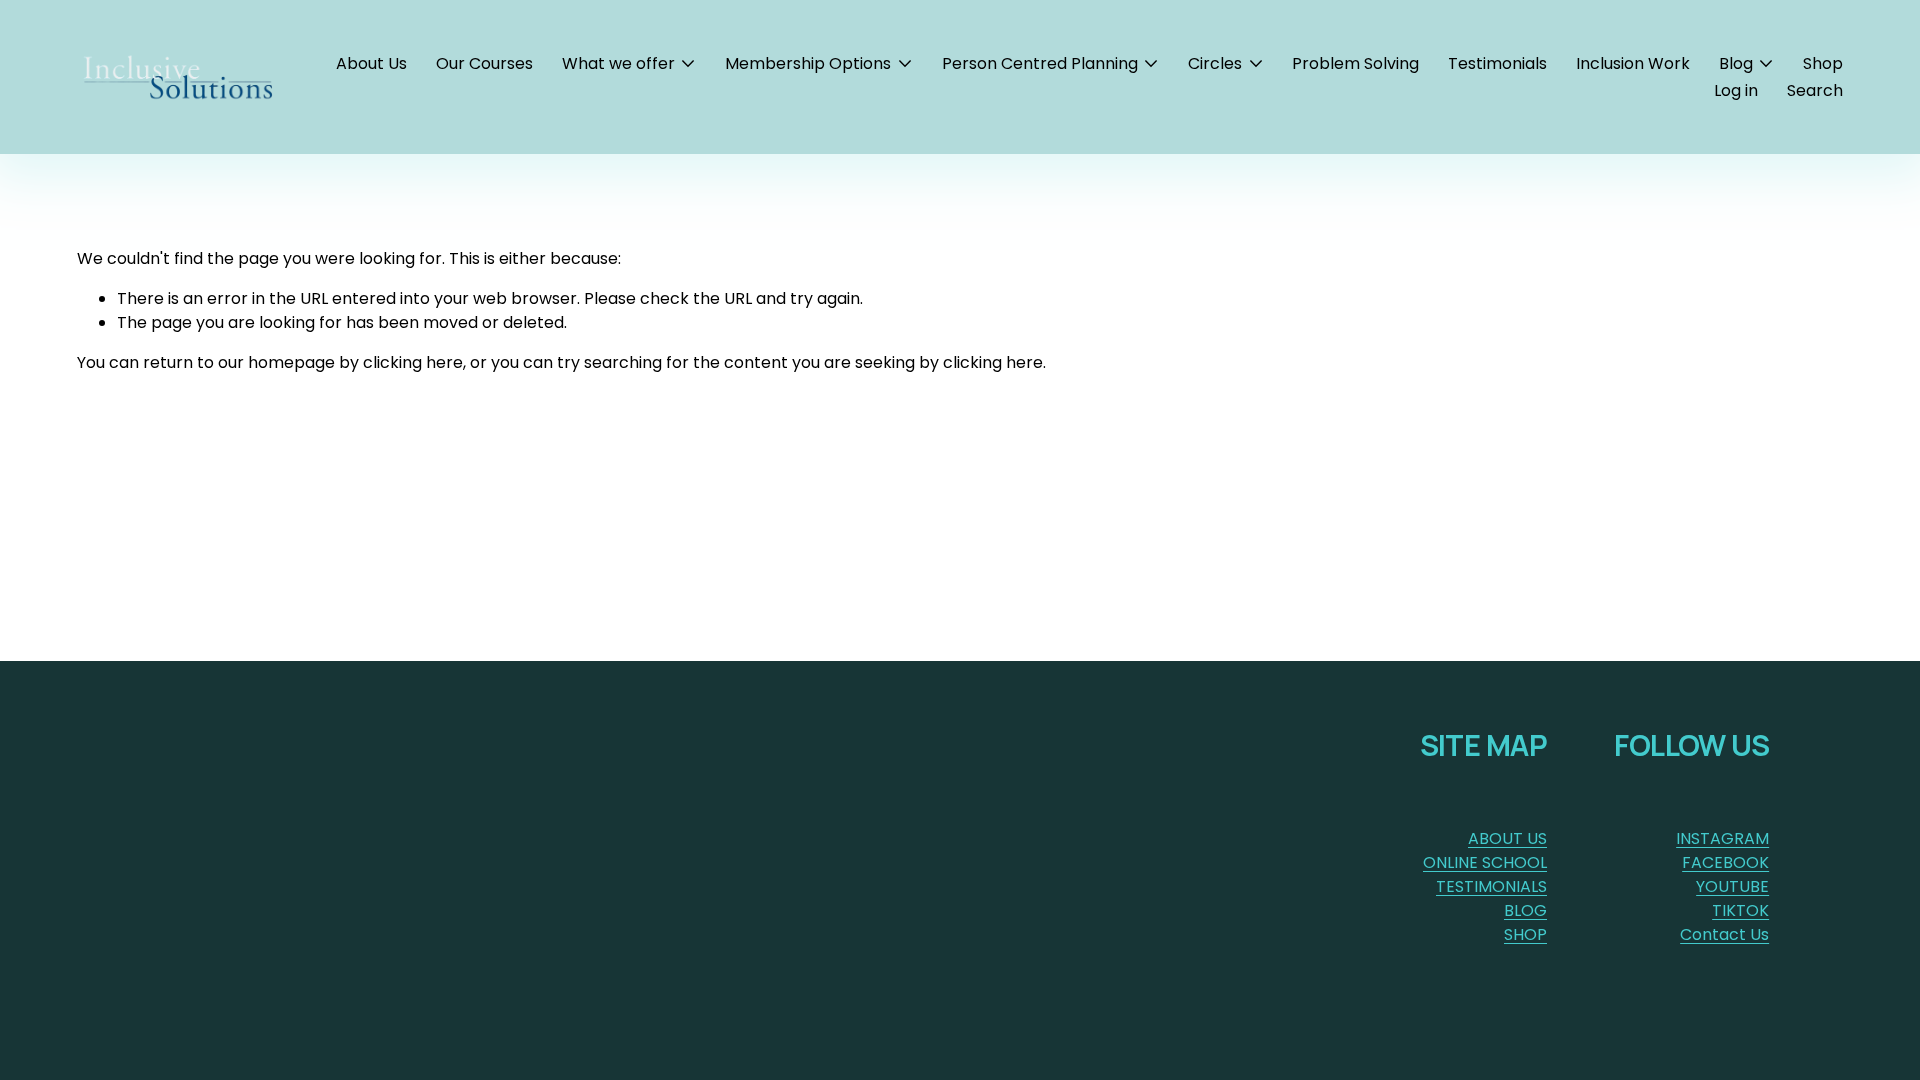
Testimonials (1497, 63)
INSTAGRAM (1722, 838)
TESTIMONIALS (1491, 886)
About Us (371, 63)
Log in (1736, 90)
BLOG (1525, 910)
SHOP (1525, 934)
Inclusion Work (1633, 63)
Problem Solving (1355, 63)
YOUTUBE (1732, 886)
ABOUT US (1507, 838)
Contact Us (1724, 934)
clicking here (413, 362)
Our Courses (484, 63)
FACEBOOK (1725, 862)
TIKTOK (1740, 910)
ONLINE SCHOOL (1485, 862)
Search (1815, 90)
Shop (1823, 63)
